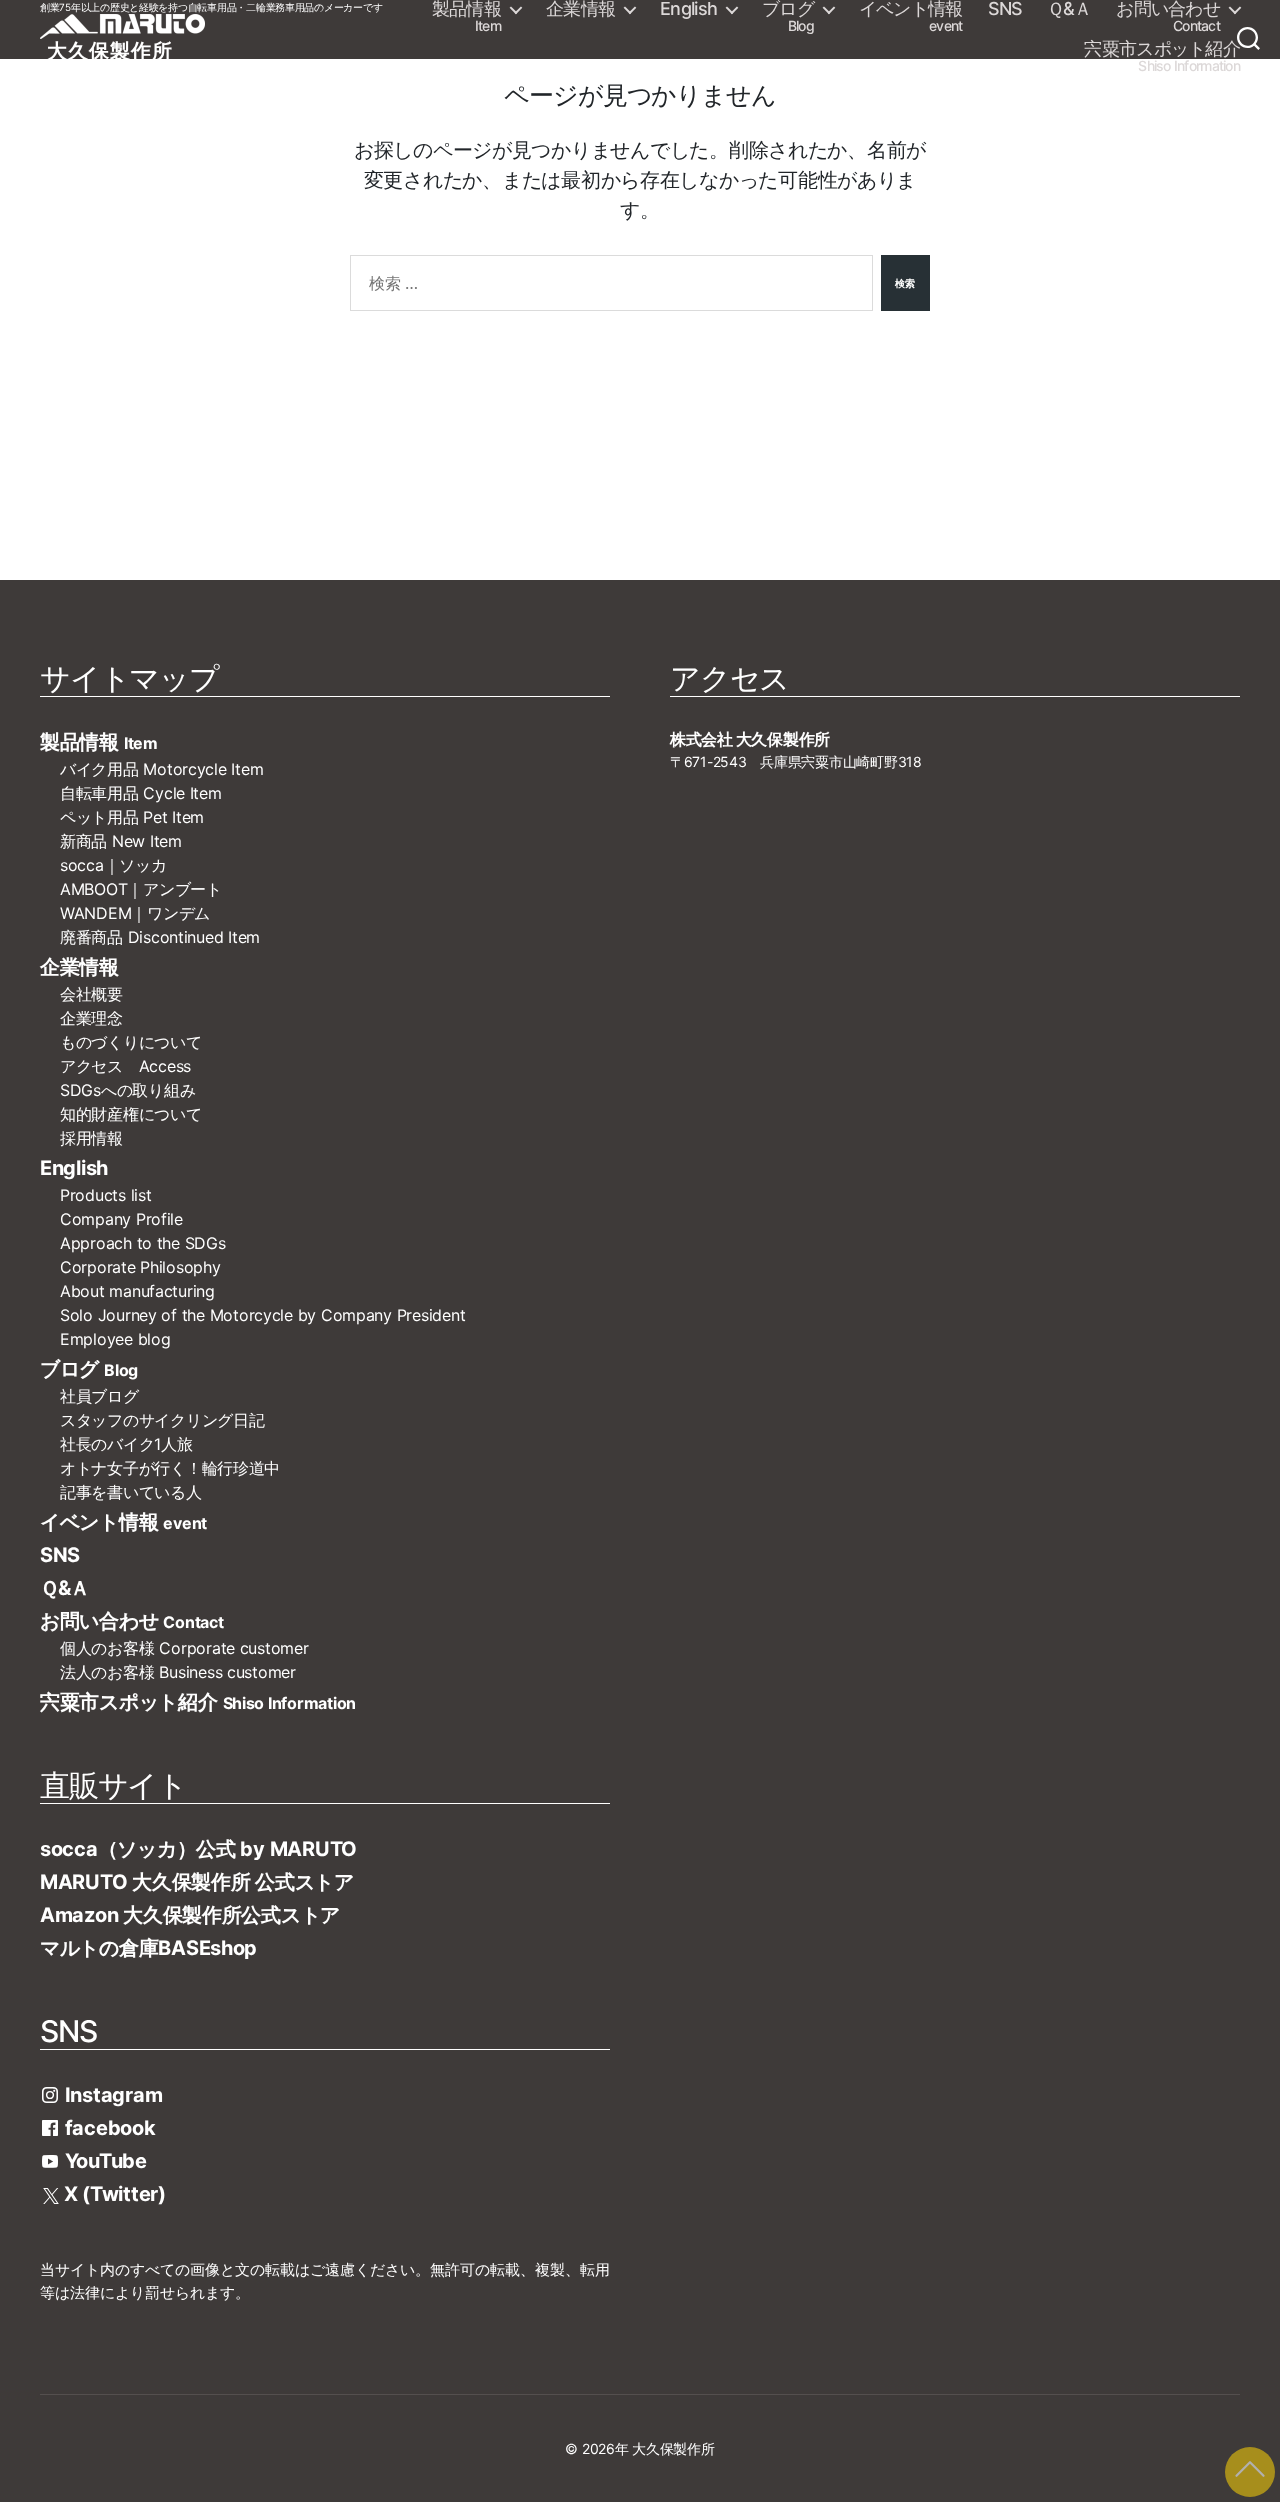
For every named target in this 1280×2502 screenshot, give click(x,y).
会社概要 (99, 994)
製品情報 (466, 17)
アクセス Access (125, 1066)
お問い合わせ (1168, 17)
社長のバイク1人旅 (126, 1444)
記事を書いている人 (131, 1492)
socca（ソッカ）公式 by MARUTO (198, 1849)
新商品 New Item (121, 841)
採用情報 (91, 1138)
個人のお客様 (184, 1648)
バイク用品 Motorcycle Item (161, 769)
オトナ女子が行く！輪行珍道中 (170, 1468)
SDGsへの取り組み (127, 1090)
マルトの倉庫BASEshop (148, 1948)
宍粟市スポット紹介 (1162, 57)
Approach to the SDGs (143, 1243)
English (688, 9)
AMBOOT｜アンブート (141, 889)
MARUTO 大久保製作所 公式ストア (197, 1882)
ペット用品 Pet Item (132, 817)
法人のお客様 (178, 1672)
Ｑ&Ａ (1069, 9)
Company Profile (121, 1219)
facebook (108, 2128)
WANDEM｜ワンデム (135, 913)
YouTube (103, 2161)
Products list (106, 1195)
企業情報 (580, 9)
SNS (1005, 9)
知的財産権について (131, 1114)
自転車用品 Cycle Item (141, 793)
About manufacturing (137, 1291)
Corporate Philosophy (140, 1267)
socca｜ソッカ (113, 865)
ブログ (788, 17)
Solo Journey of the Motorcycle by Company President (262, 1315)
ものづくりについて (131, 1042)
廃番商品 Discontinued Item (160, 937)
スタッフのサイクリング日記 (162, 1420)
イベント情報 (911, 17)
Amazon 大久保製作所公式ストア (190, 1915)
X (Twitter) (112, 2194)
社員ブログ (99, 1396)
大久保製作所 (673, 2448)
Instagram (111, 2095)
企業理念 (91, 1018)
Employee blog (115, 1339)
